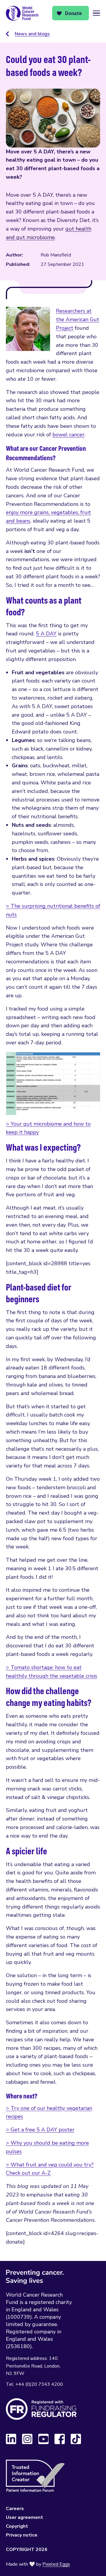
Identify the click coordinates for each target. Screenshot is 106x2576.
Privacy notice (22, 2535)
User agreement (24, 2517)
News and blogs (32, 34)
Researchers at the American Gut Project (78, 319)
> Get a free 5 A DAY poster (40, 2130)
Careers (15, 2509)
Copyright (17, 2526)
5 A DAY (46, 634)
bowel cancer (68, 435)
